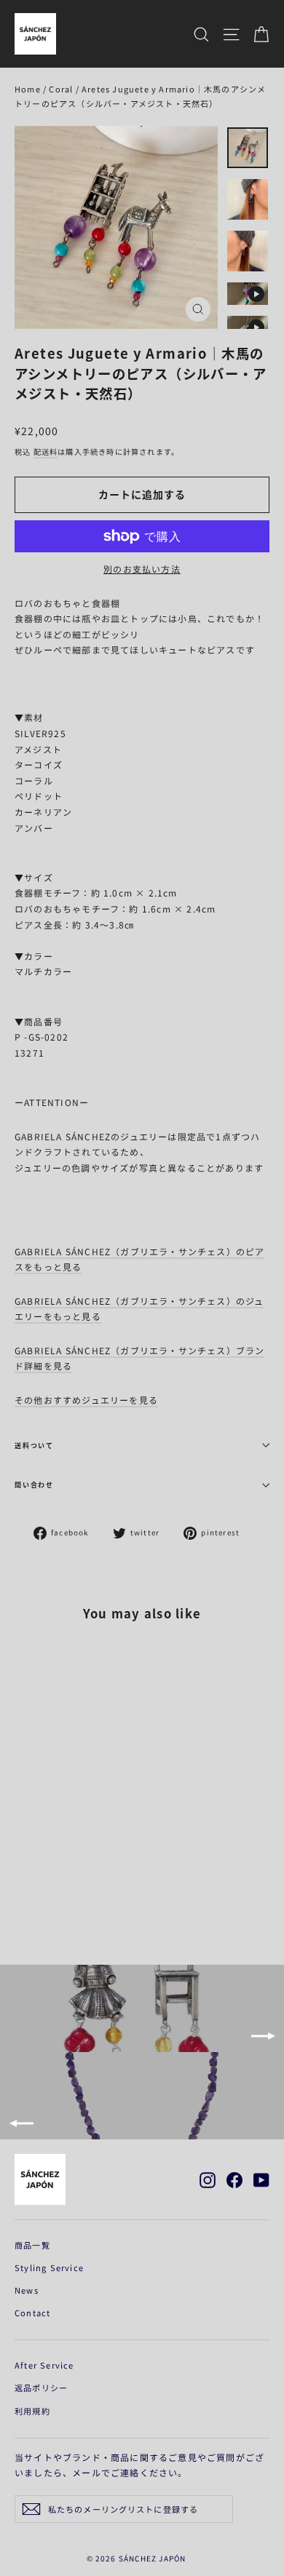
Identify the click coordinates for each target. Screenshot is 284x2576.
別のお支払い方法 (142, 569)
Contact (32, 2313)
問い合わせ (34, 1485)
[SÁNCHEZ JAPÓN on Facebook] (234, 2179)
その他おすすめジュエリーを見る (86, 1400)
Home (28, 89)
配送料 (46, 452)
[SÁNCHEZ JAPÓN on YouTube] (261, 2179)
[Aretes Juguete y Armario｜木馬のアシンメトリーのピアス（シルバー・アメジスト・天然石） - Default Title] (23, 1897)
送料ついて (34, 1446)
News (27, 2290)
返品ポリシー (41, 2388)
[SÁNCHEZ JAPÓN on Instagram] (208, 2179)
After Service (44, 2365)
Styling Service (49, 2267)
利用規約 (32, 2411)
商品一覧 (32, 2245)
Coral (61, 89)
